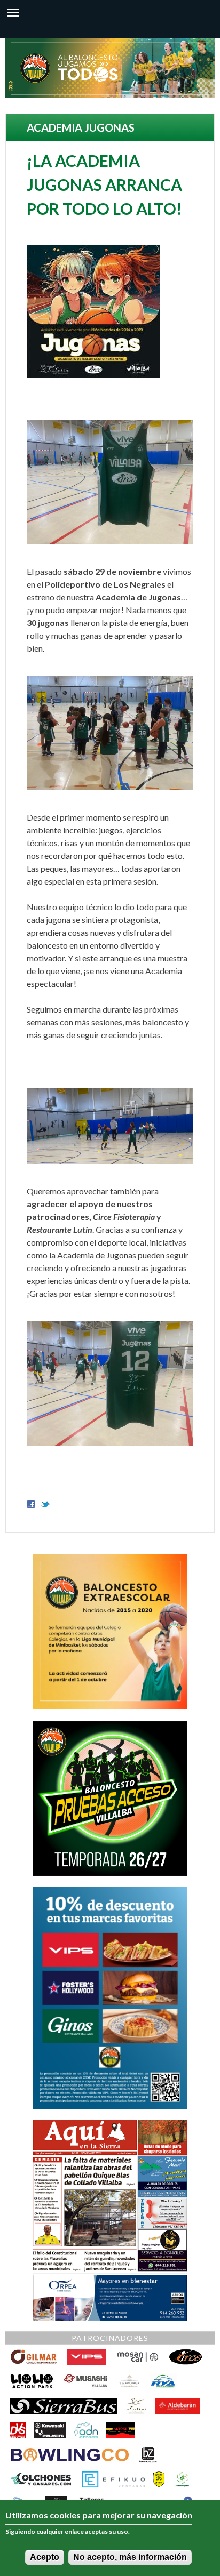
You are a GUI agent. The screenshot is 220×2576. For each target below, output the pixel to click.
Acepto (45, 2557)
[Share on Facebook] (31, 1503)
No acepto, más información (130, 2557)
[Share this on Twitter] (45, 1503)
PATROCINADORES (110, 2338)
